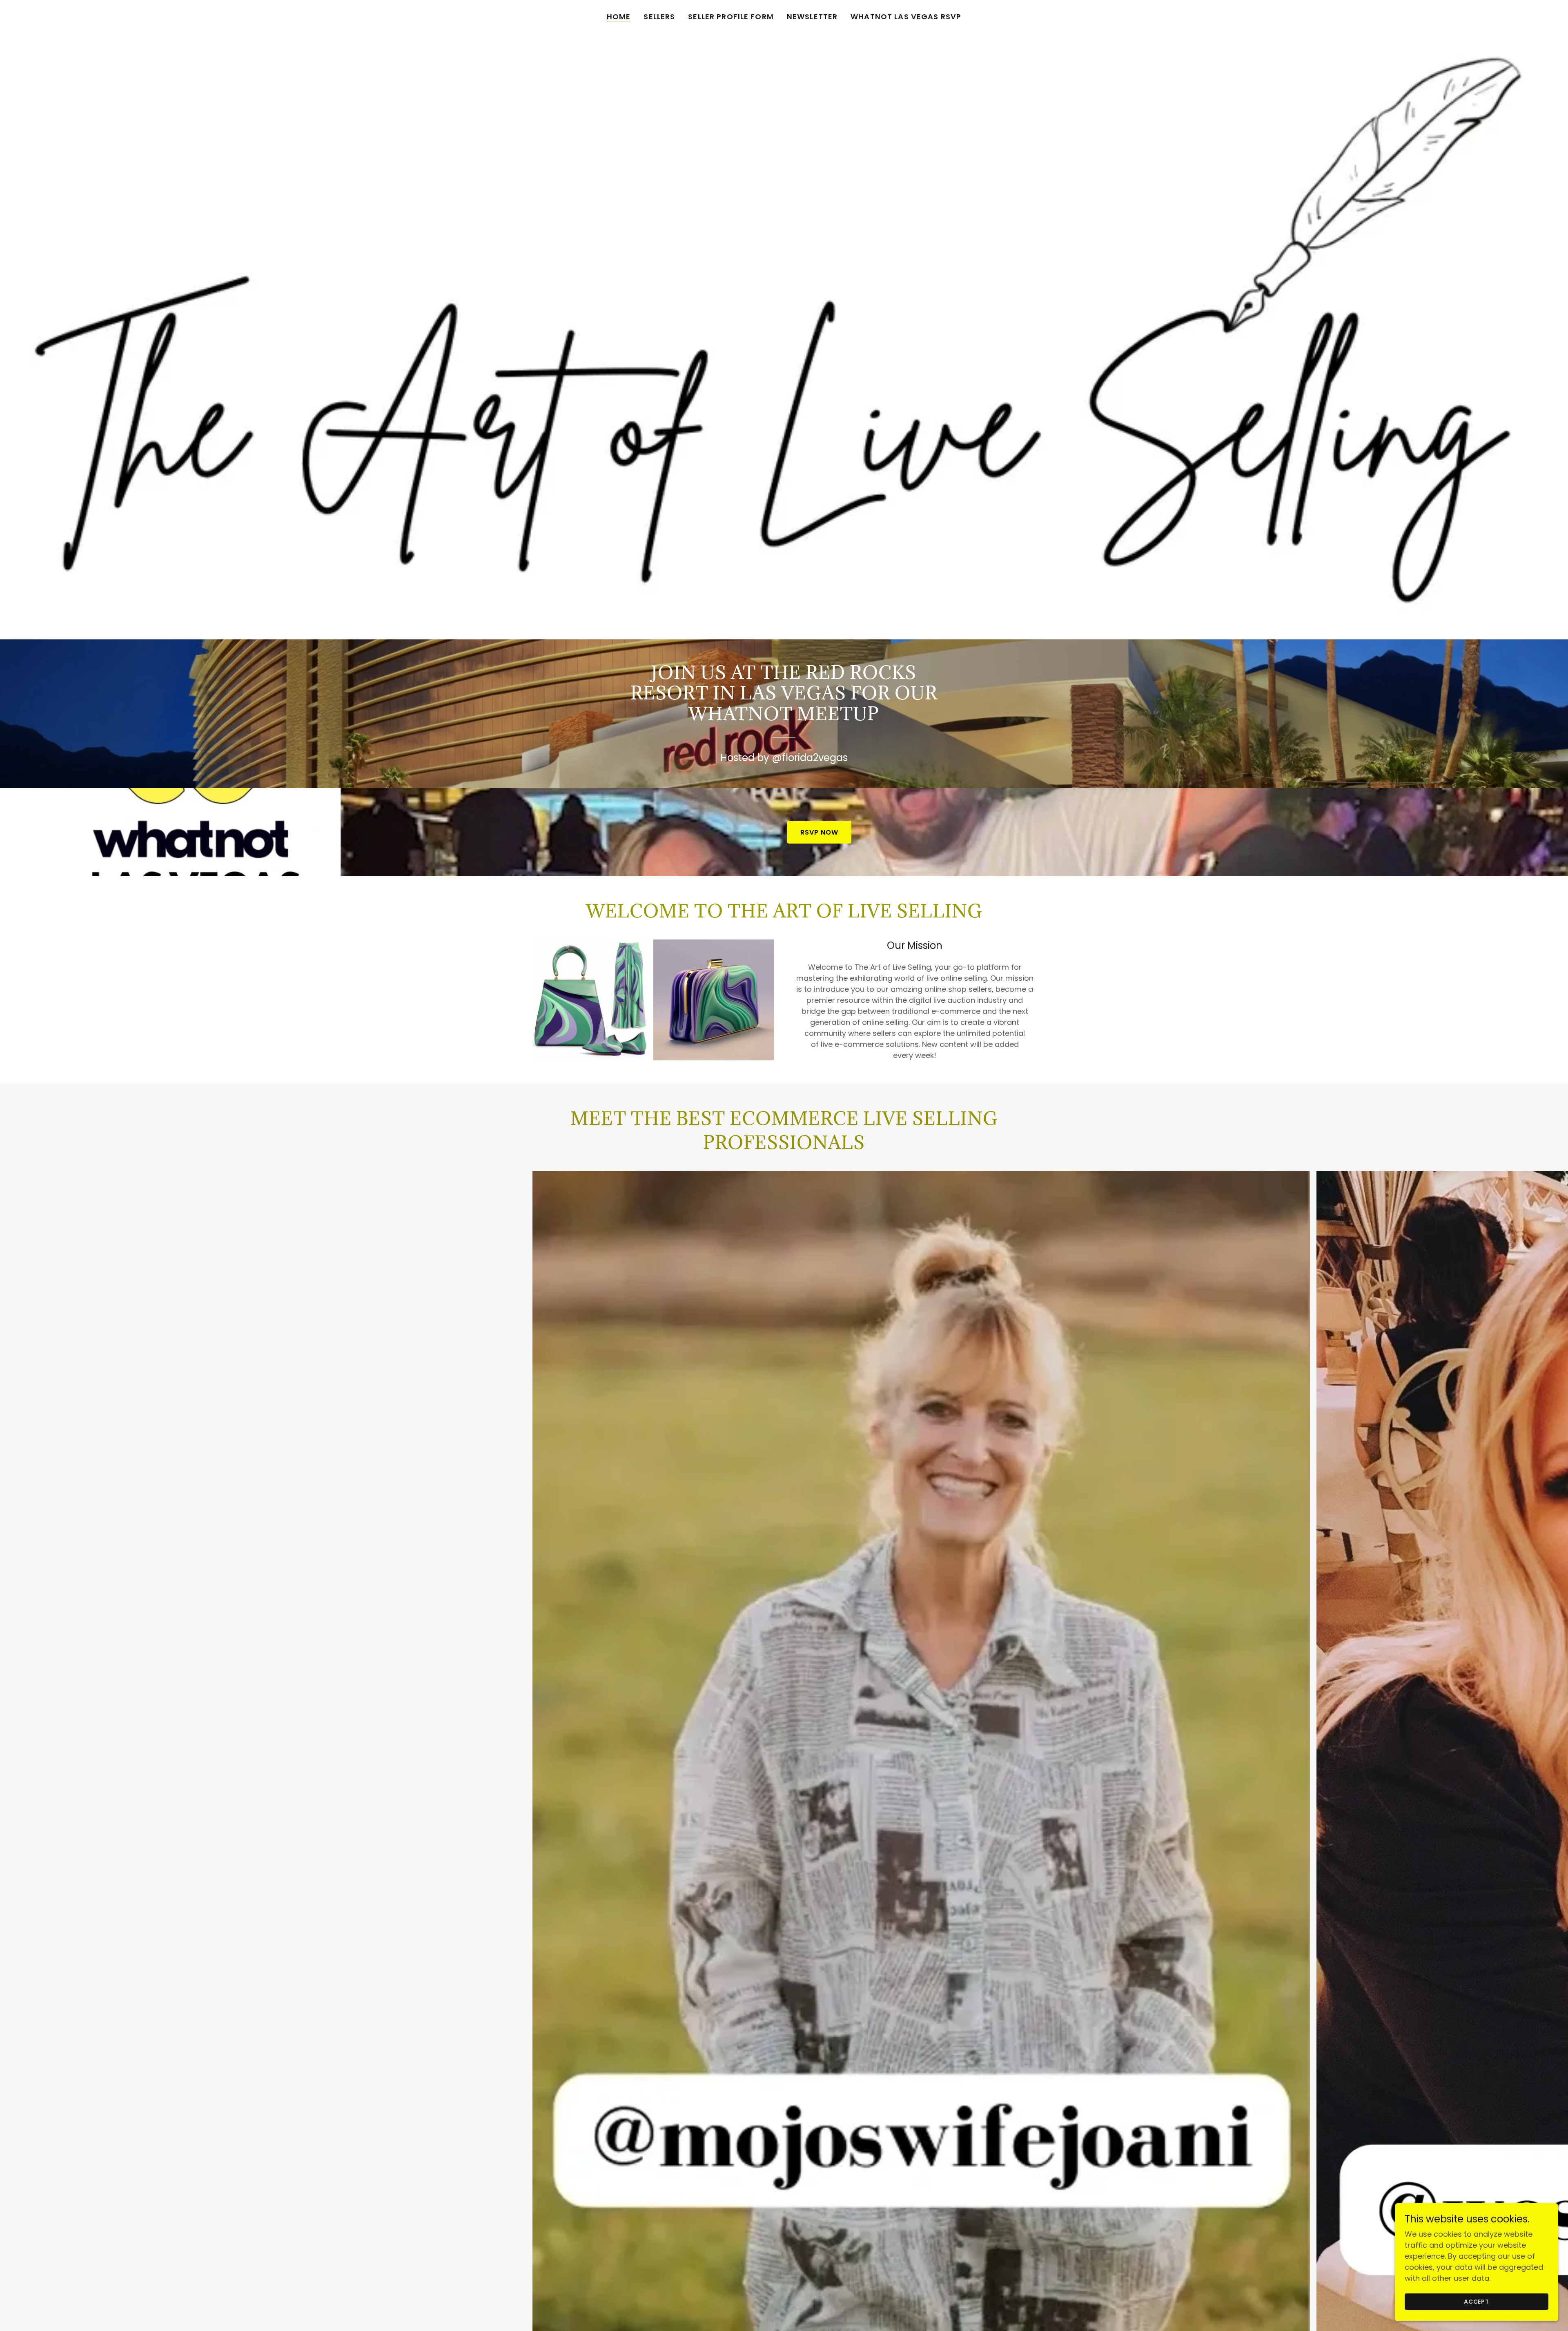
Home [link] (619, 17)
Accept (1477, 2302)
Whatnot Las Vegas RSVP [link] (906, 17)
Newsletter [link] (812, 17)
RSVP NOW (819, 832)
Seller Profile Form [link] (731, 17)
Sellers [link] (659, 17)
